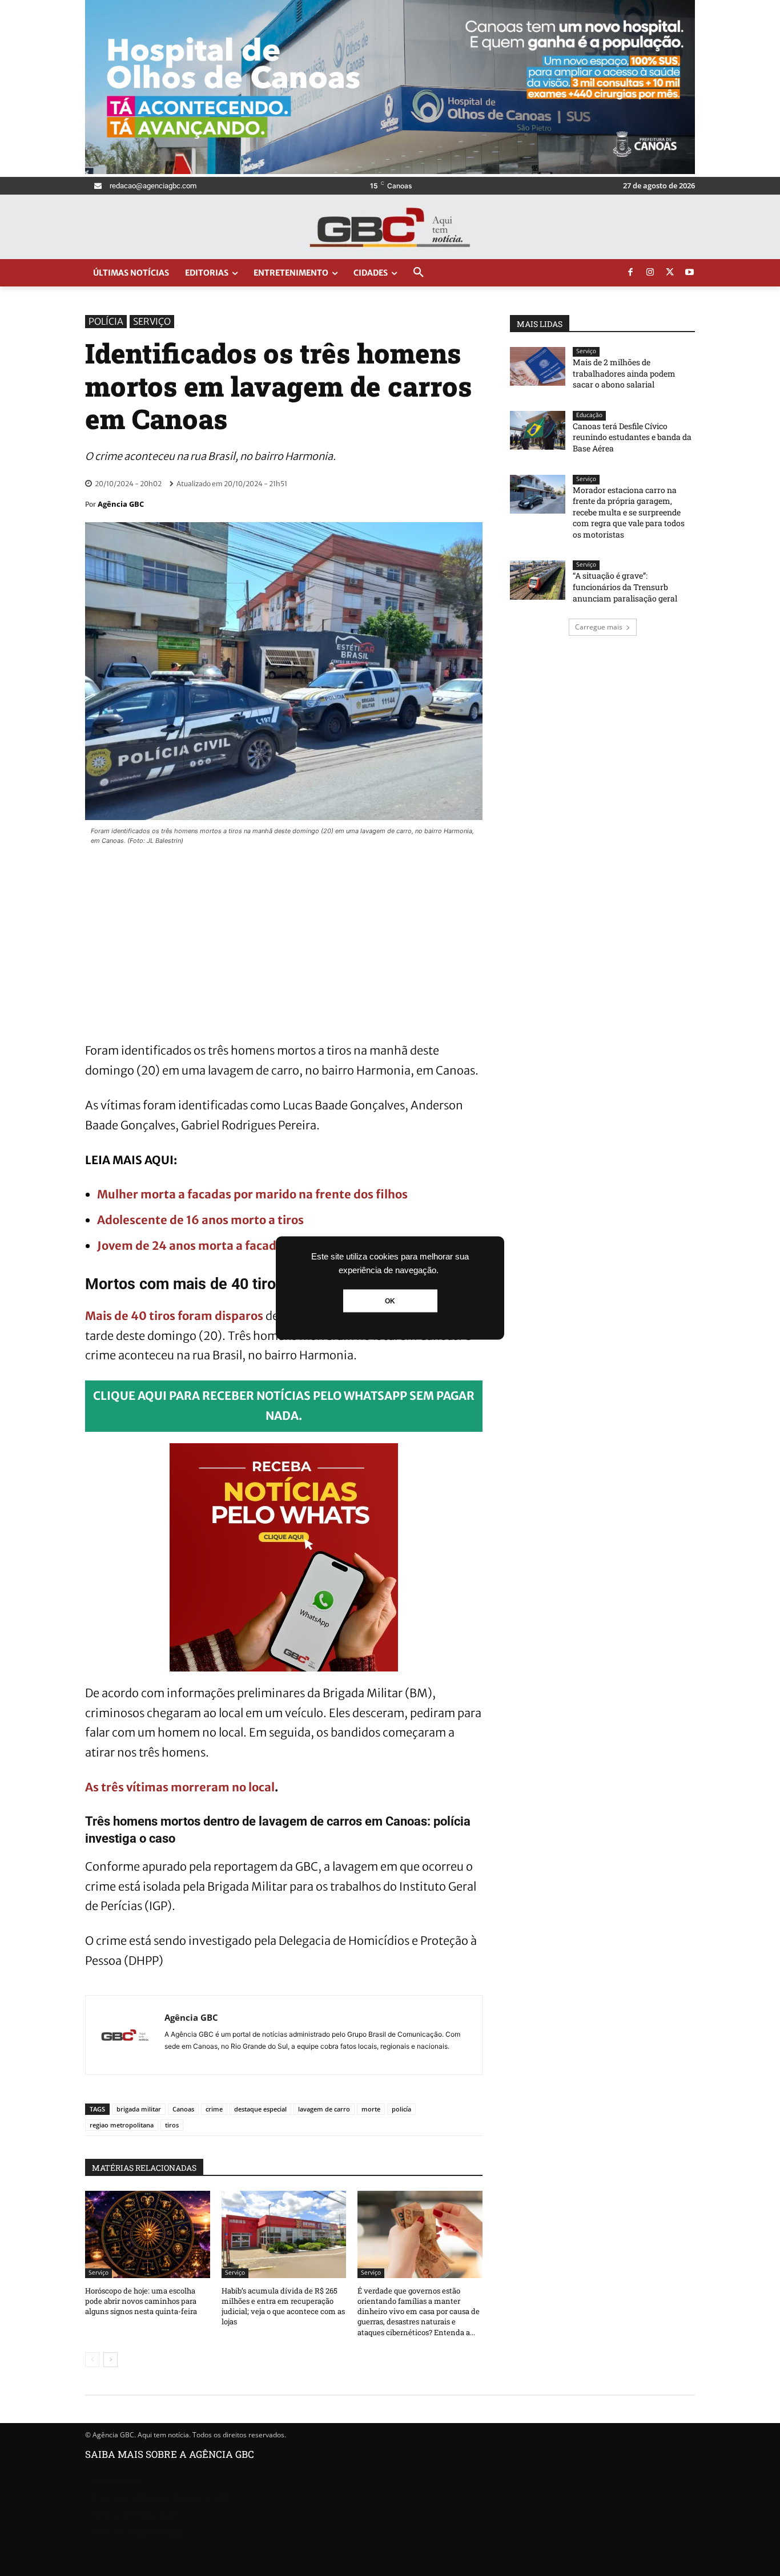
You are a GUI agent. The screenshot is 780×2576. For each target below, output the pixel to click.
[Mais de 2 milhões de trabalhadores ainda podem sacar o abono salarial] (538, 366)
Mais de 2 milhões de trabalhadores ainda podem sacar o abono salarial (624, 373)
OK (390, 1301)
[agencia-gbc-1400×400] (390, 171)
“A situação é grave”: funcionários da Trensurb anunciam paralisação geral (625, 587)
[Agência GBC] (125, 2035)
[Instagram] (650, 273)
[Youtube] (690, 273)
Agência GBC (121, 504)
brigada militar (139, 2109)
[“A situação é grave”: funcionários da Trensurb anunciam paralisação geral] (538, 580)
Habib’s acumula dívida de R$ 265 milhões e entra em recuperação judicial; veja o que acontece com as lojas (283, 2306)
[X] (670, 273)
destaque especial (260, 2109)
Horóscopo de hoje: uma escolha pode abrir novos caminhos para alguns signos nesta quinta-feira (141, 2301)
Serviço (152, 321)
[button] (419, 273)
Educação (589, 415)
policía (401, 2109)
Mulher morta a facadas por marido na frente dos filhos (252, 1194)
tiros (172, 2125)
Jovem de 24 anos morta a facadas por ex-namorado (245, 1245)
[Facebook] (630, 273)
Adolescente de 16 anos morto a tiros (200, 1220)
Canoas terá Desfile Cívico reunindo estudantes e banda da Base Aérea (632, 437)
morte (371, 2109)
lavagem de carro (324, 2109)
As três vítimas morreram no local (180, 1787)
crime (214, 2109)
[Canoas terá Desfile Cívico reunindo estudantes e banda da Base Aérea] (538, 430)
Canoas (183, 2109)
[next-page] (110, 2360)
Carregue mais (599, 627)
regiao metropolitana (122, 2125)
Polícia (106, 321)
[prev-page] (92, 2360)
